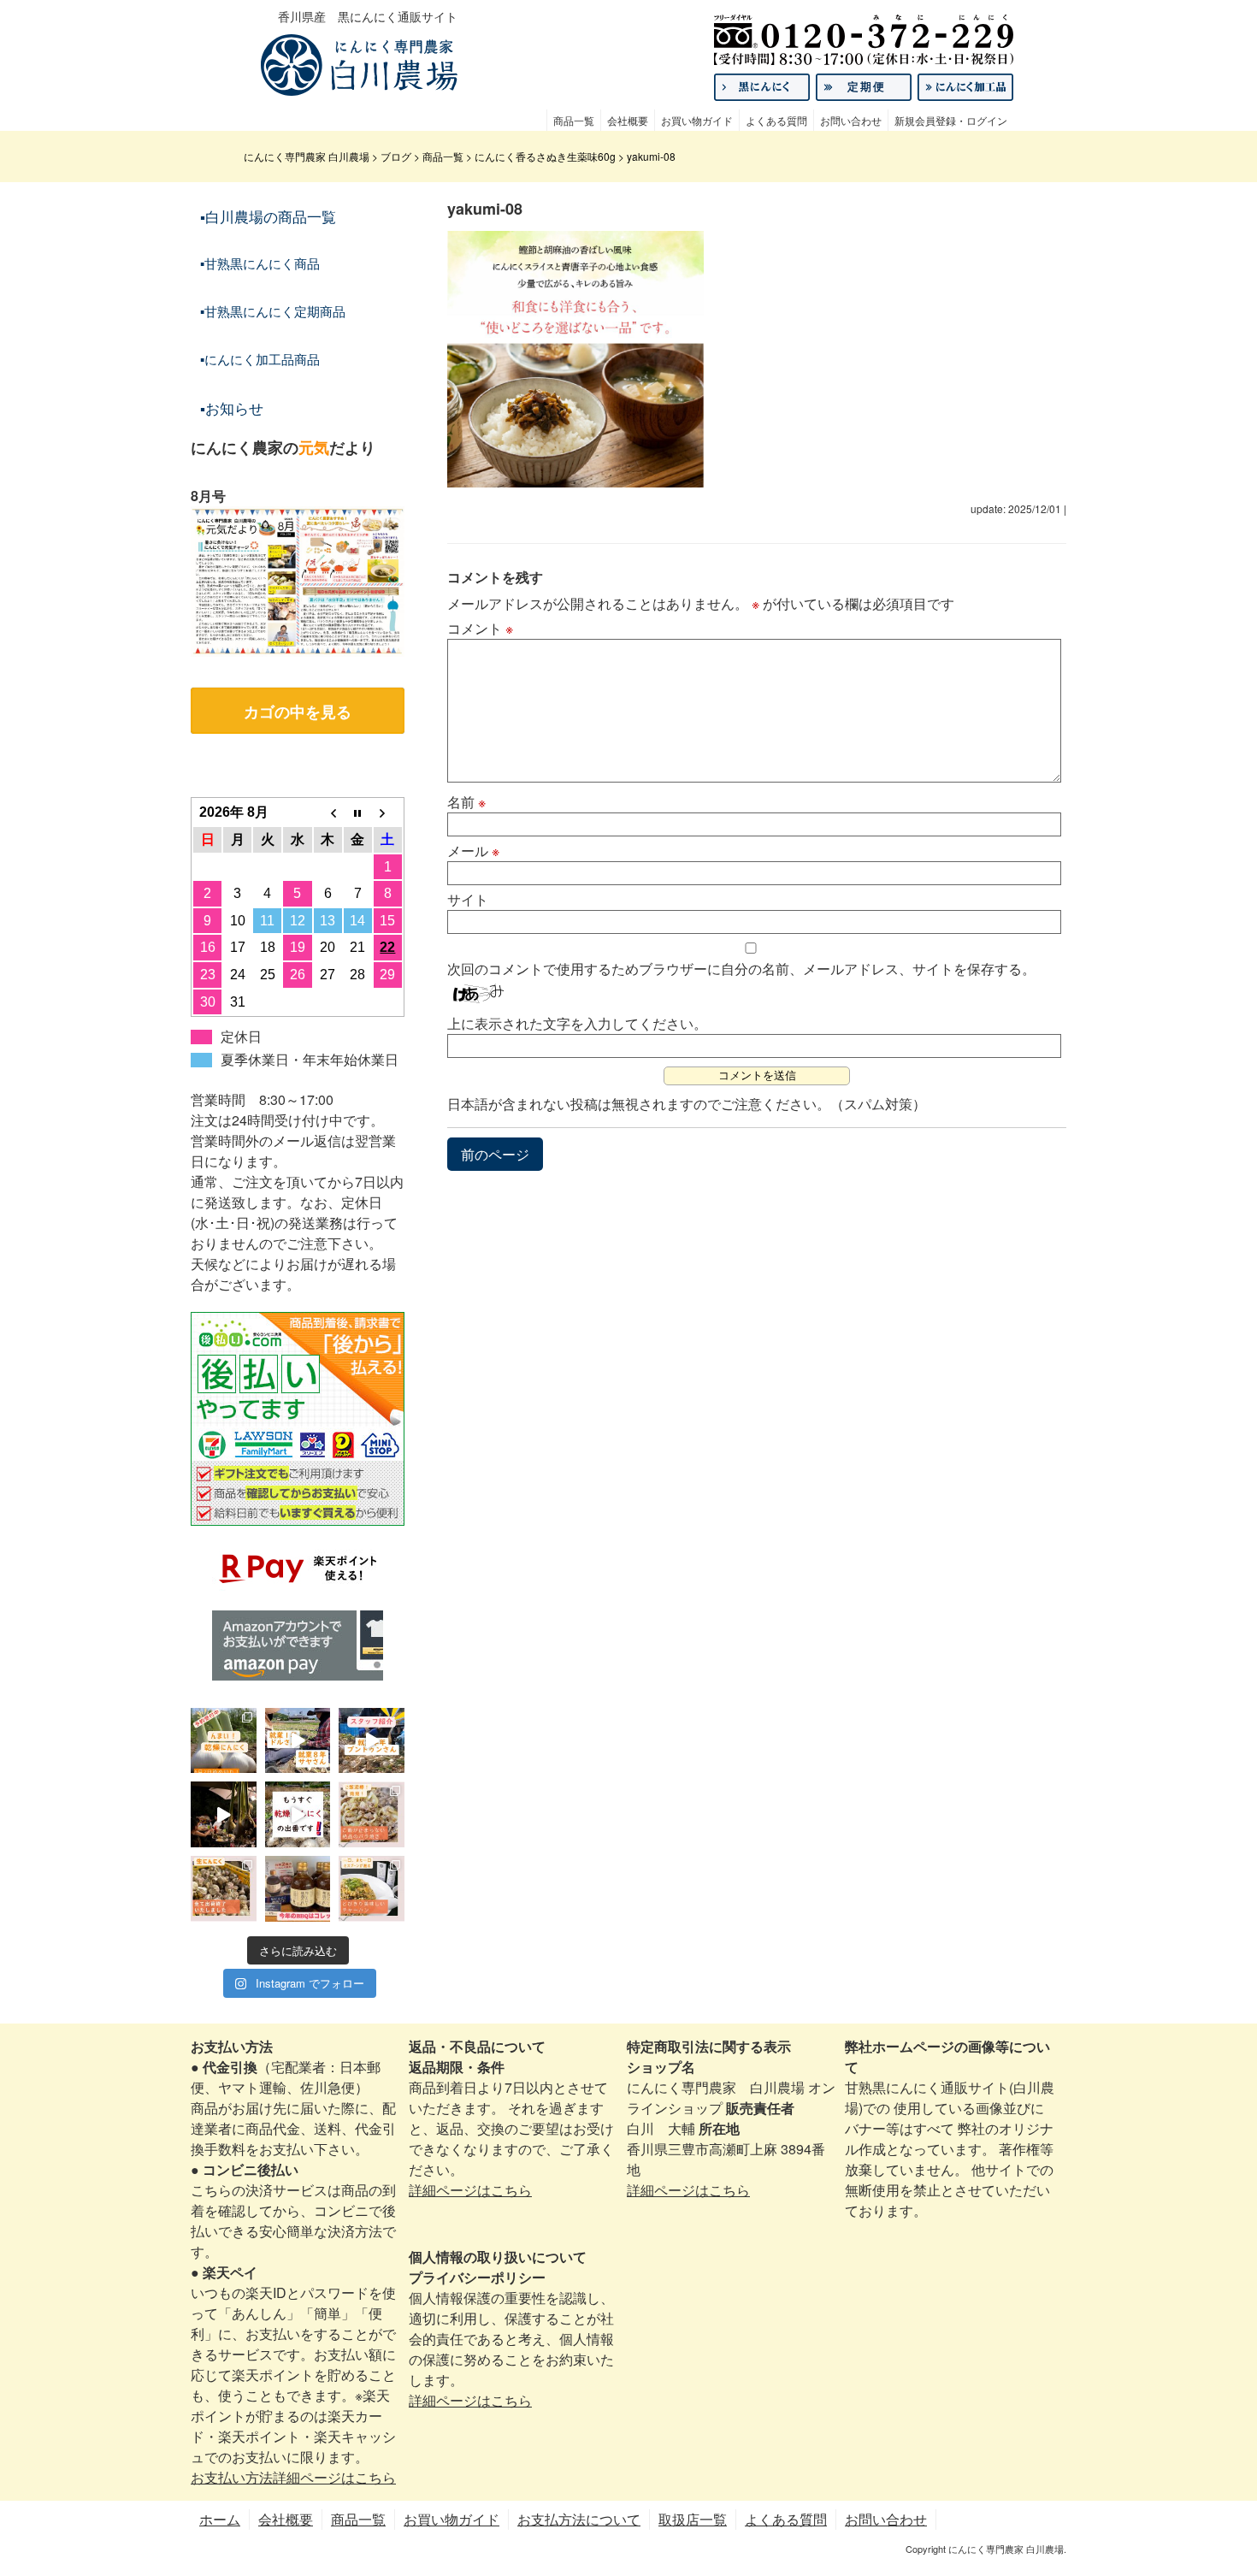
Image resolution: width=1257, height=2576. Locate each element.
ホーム (220, 2519)
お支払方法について (579, 2519)
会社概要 (628, 120)
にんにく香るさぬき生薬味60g (545, 156)
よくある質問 (776, 120)
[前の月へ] (328, 812)
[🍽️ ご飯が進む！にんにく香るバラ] (372, 1814)
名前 (466, 802)
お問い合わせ (851, 120)
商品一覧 (574, 120)
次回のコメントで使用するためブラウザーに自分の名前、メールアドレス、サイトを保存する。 (741, 969)
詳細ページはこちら (470, 2190)
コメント (480, 628)
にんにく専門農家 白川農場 (307, 156)
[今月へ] (358, 812)
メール (473, 851)
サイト (468, 899)
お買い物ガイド (697, 120)
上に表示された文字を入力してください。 (577, 1023)
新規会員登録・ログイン (951, 120)
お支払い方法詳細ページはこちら (293, 2477)
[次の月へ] (388, 812)
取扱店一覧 (693, 2519)
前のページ (495, 1154)
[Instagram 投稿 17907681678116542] (298, 1889)
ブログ (396, 156)
